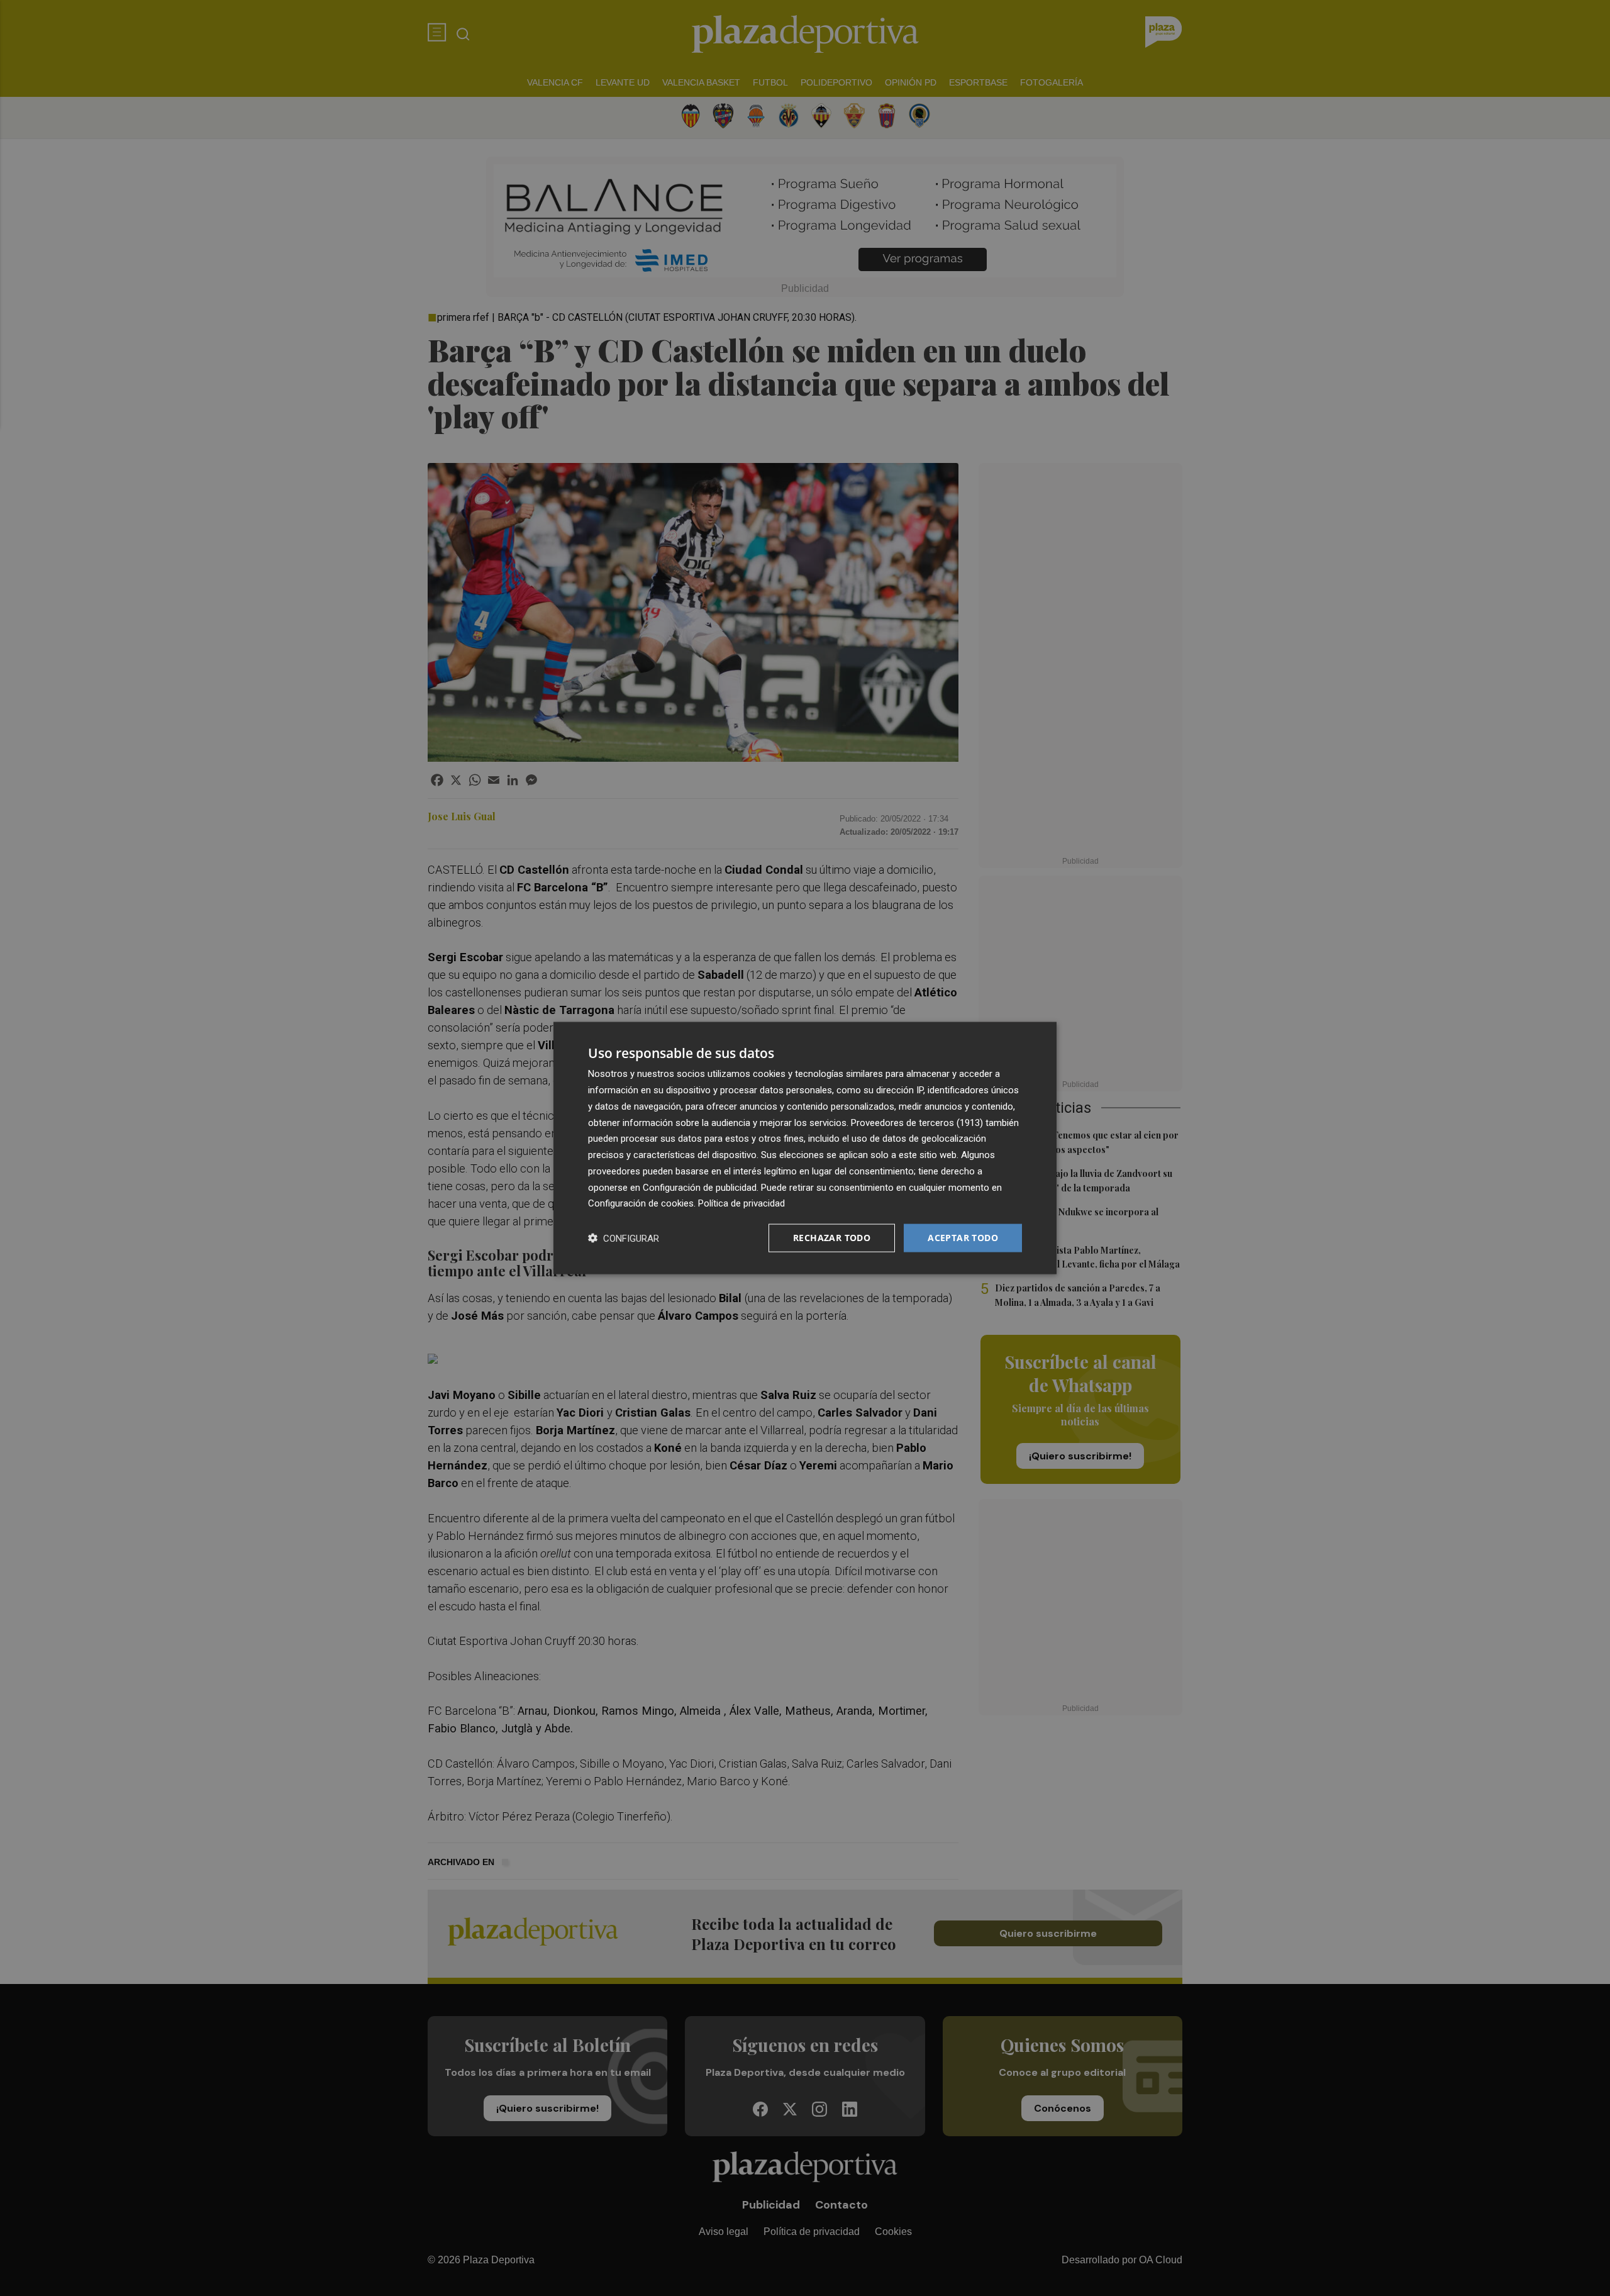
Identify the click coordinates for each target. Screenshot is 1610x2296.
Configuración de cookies (641, 1203)
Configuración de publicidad (700, 1187)
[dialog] (805, 1148)
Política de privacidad (741, 1203)
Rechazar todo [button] (832, 1238)
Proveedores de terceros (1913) (917, 1122)
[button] (624, 1238)
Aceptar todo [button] (963, 1238)
